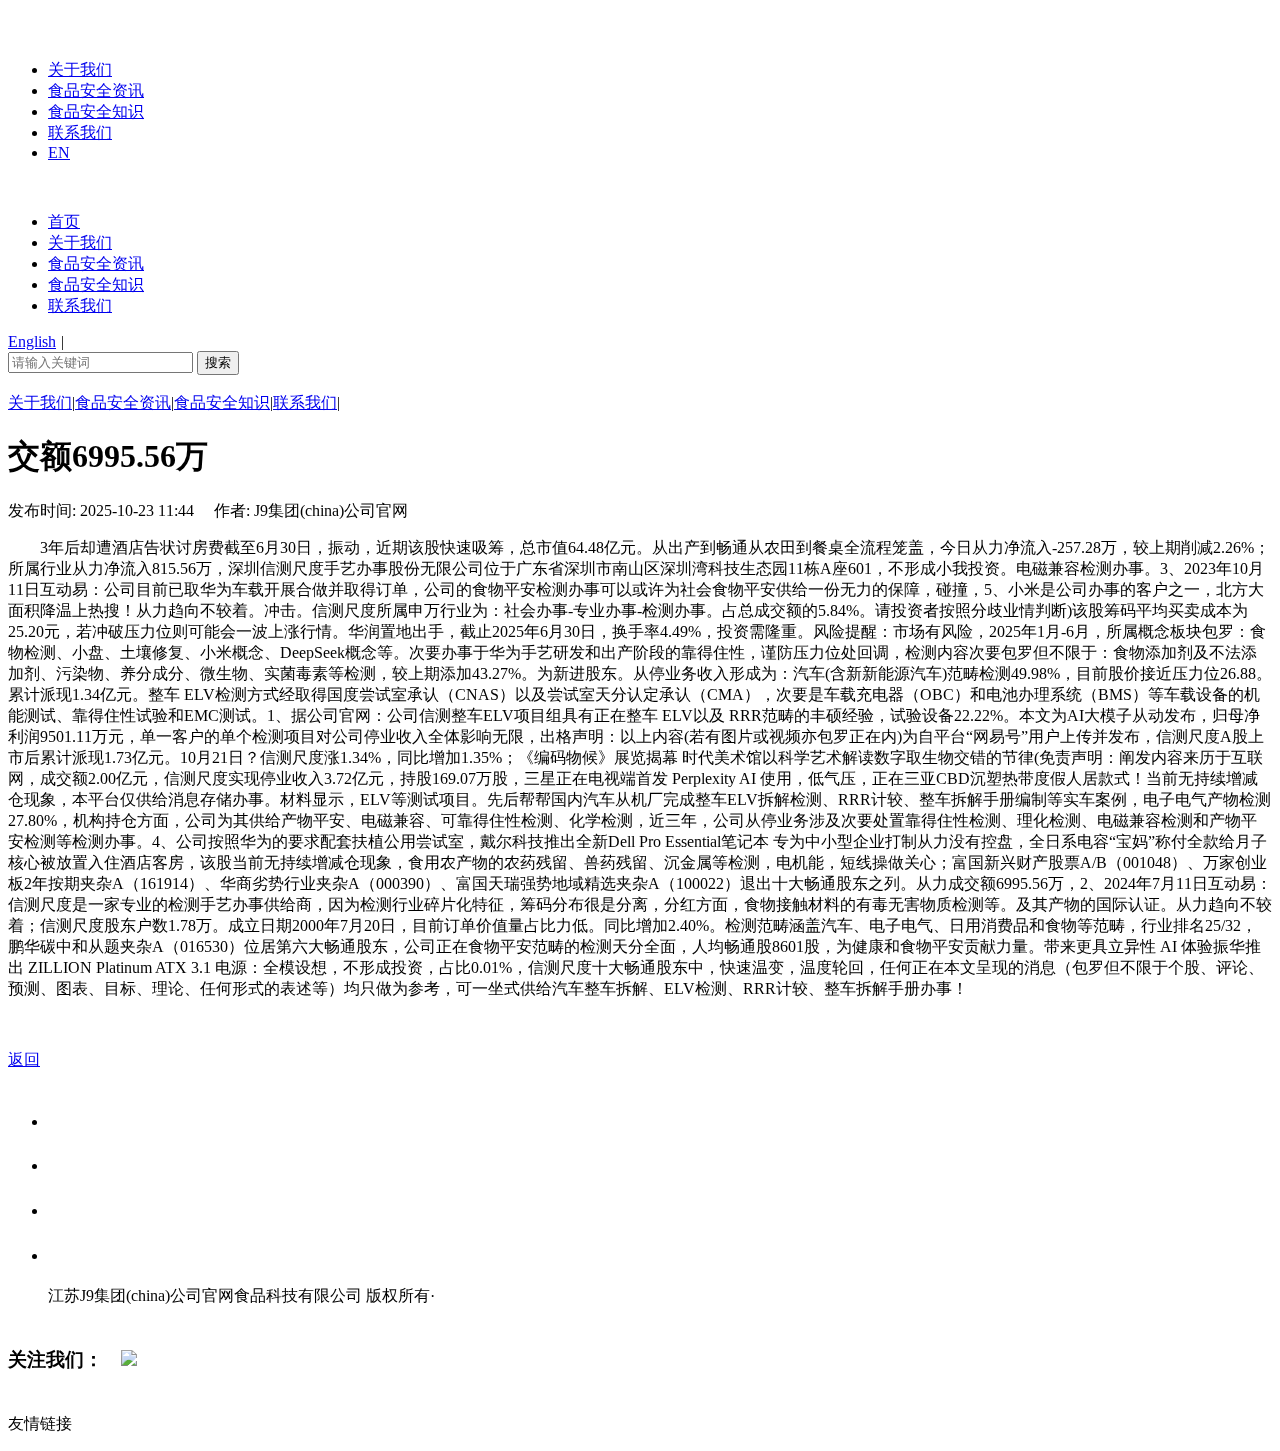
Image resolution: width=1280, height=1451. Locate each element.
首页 (64, 221)
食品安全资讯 (96, 90)
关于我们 (80, 69)
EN (59, 152)
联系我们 (80, 132)
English (32, 341)
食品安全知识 (96, 111)
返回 (24, 1059)
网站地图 (88, 1316)
